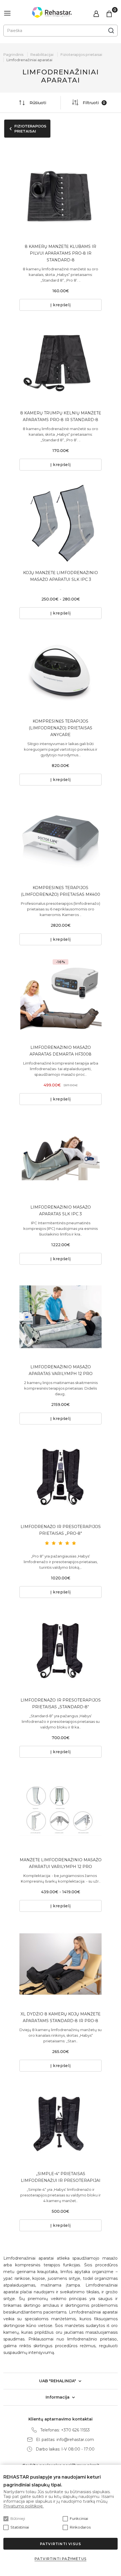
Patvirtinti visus (60, 2544)
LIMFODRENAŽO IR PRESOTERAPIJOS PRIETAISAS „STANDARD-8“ (61, 1703)
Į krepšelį (61, 305)
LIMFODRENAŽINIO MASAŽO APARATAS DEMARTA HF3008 (60, 1051)
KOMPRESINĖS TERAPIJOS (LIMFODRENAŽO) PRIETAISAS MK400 (60, 891)
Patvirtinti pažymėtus (60, 2559)
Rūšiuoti (38, 103)
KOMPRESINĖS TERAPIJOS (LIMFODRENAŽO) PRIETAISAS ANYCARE (60, 728)
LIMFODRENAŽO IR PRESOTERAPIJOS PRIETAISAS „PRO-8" (61, 1530)
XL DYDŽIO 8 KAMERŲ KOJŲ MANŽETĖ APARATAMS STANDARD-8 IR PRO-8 (60, 2017)
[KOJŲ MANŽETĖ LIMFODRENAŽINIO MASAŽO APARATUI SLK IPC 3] (60, 523)
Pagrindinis (13, 54)
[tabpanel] (60, 197)
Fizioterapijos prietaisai (81, 54)
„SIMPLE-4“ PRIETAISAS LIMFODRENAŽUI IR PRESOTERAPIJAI (61, 2177)
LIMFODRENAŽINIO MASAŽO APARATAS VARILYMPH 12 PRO (61, 1370)
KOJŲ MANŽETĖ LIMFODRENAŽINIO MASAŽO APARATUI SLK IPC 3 (60, 576)
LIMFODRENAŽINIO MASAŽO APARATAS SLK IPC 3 (61, 1211)
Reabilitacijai (42, 54)
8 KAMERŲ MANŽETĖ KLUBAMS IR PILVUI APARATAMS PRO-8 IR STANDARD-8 (60, 253)
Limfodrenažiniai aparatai (29, 60)
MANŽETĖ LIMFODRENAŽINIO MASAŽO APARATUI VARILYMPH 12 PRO (61, 1863)
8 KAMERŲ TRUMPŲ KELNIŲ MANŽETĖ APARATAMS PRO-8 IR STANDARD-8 (61, 416)
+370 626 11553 (75, 2430)
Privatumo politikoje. (23, 2506)
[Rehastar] (52, 12)
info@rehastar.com (75, 2440)
